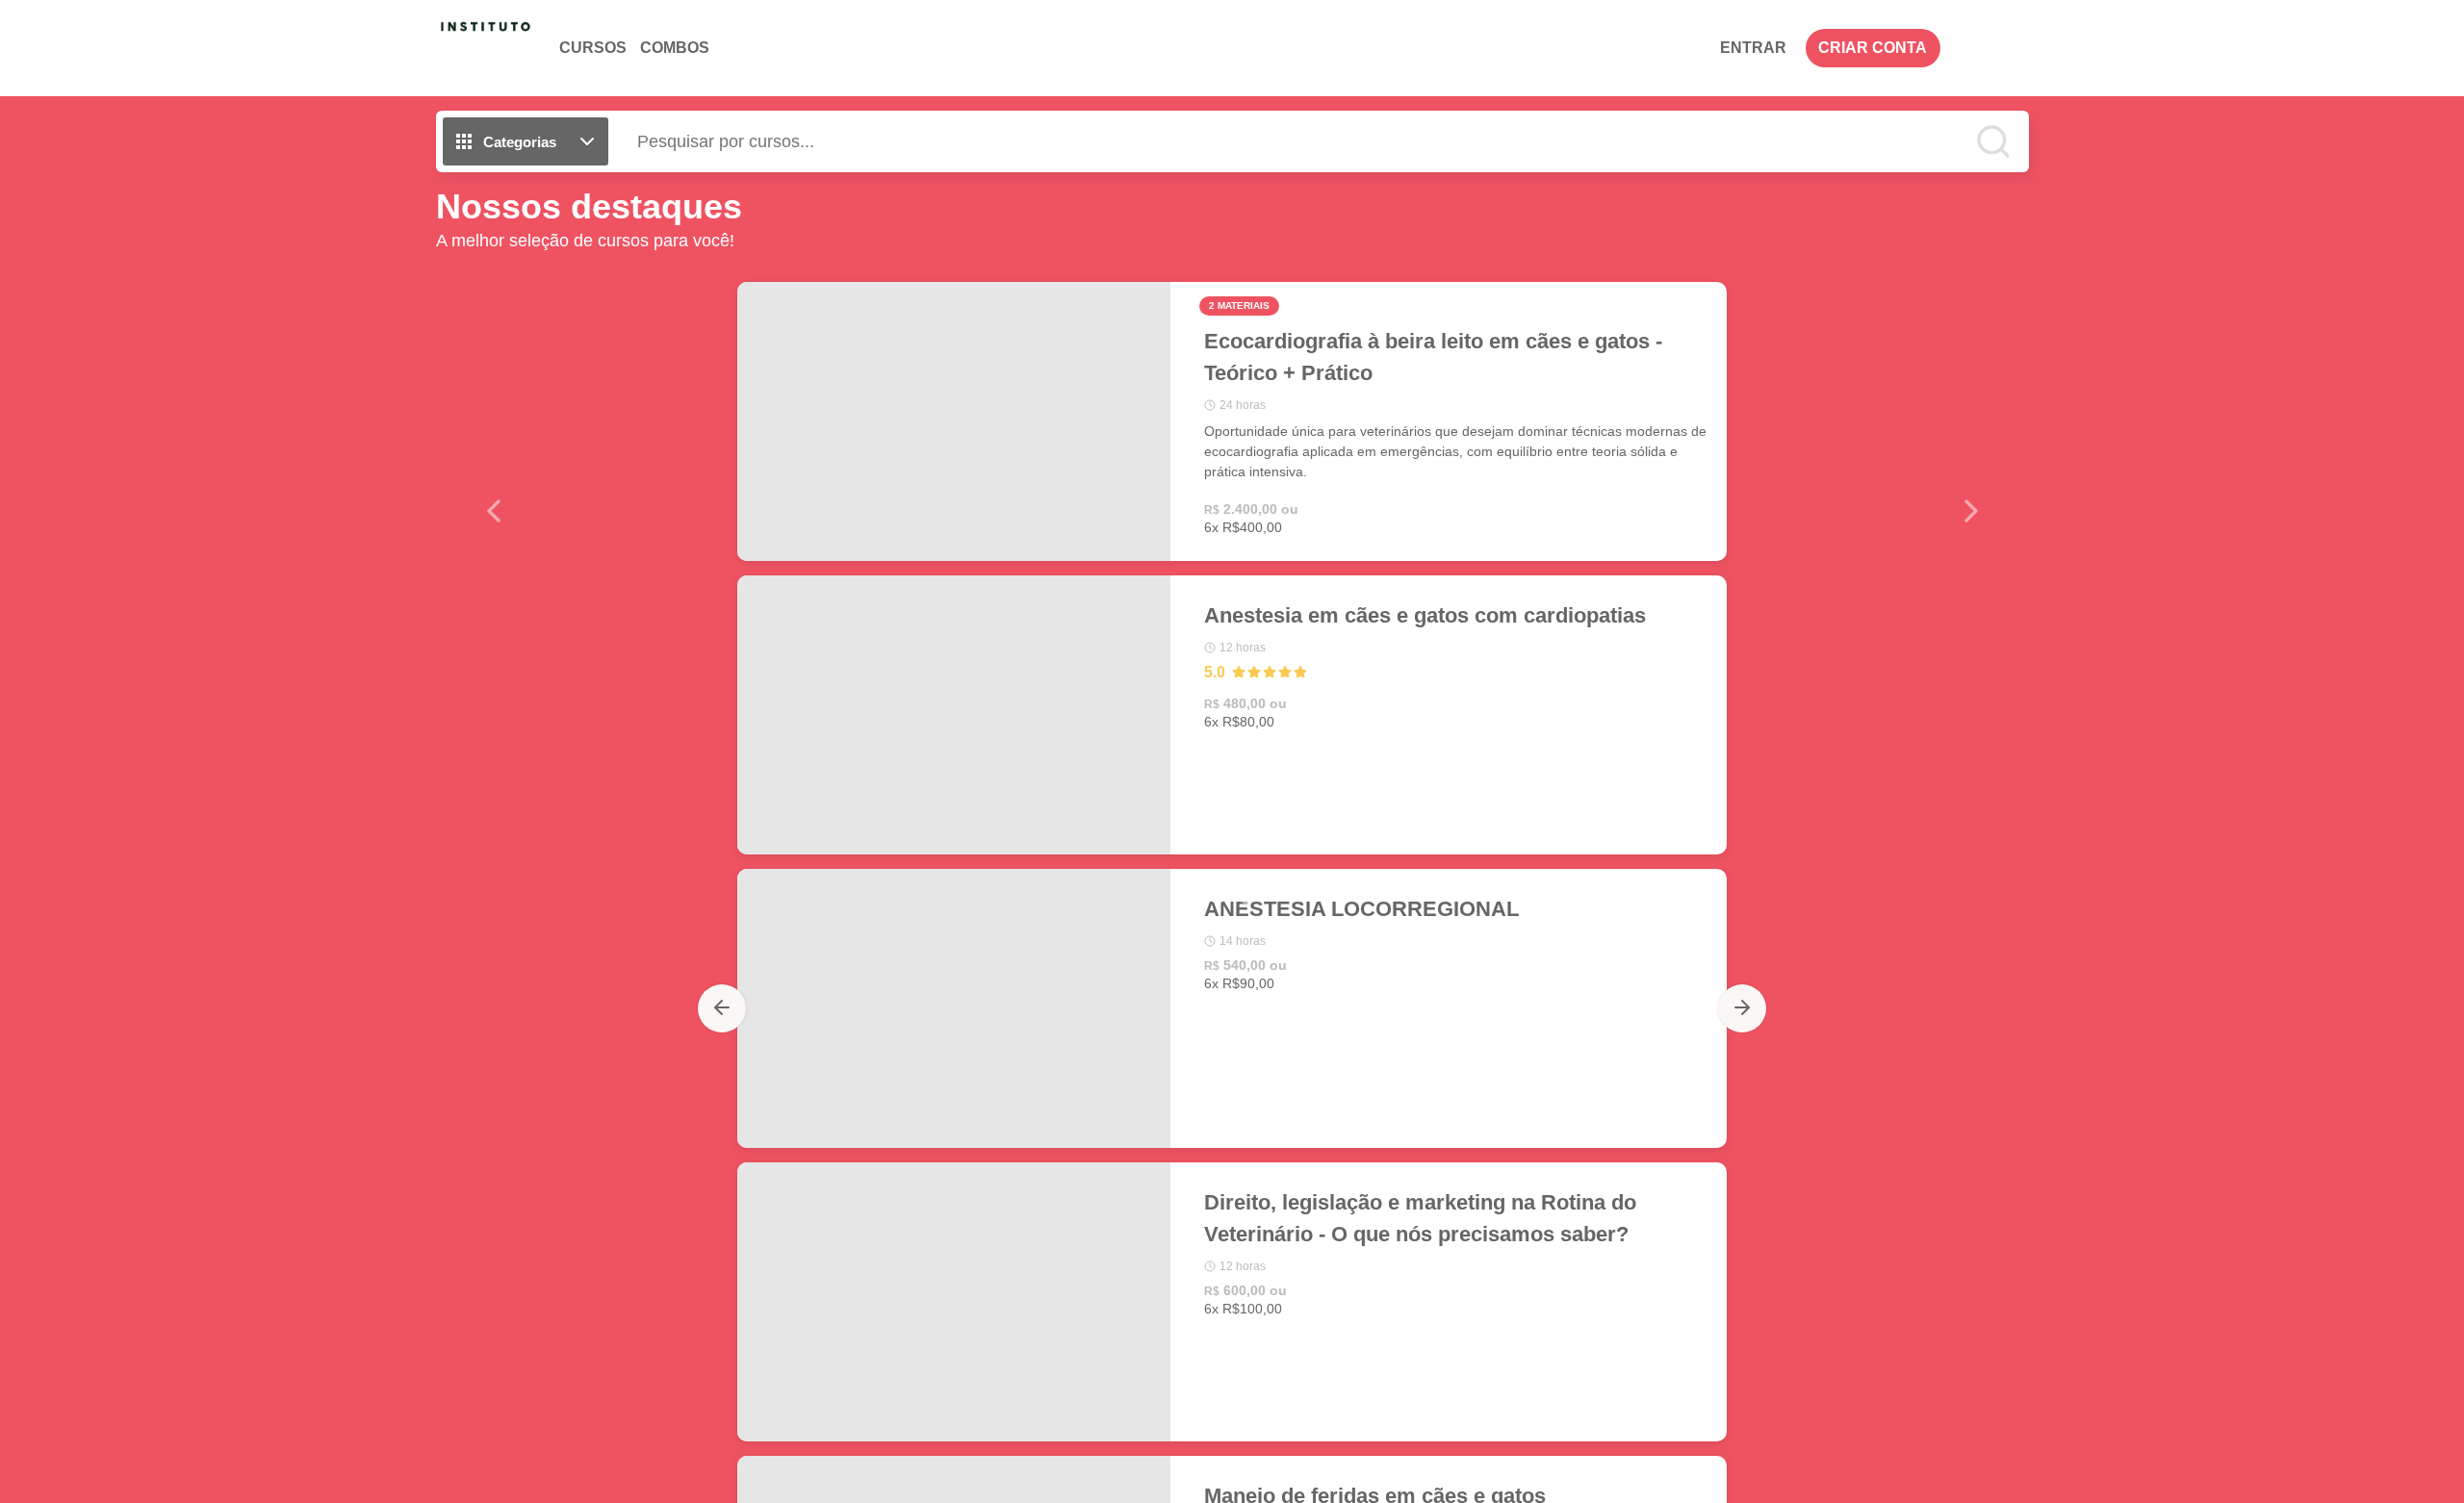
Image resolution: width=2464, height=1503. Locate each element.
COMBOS (675, 48)
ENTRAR (1753, 48)
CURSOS (593, 48)
